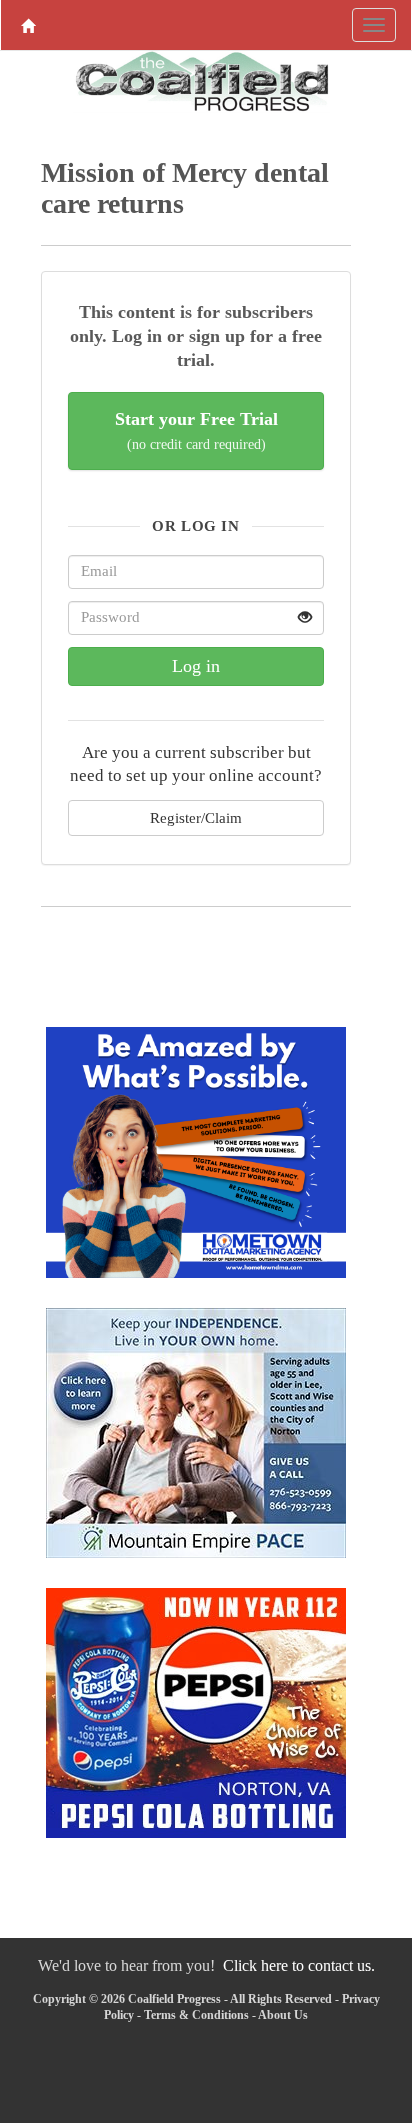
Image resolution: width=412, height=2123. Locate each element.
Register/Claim (196, 817)
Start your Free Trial (196, 430)
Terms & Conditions (196, 2015)
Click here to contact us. (299, 1965)
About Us (283, 2015)
